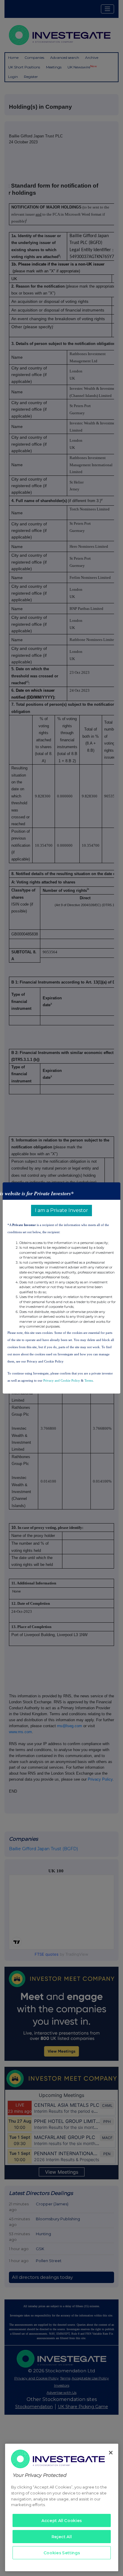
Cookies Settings (62, 2553)
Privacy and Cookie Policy (62, 1380)
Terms (89, 1380)
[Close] (111, 2453)
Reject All (62, 2537)
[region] (62, 2507)
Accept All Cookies (62, 2520)
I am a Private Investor (61, 1210)
